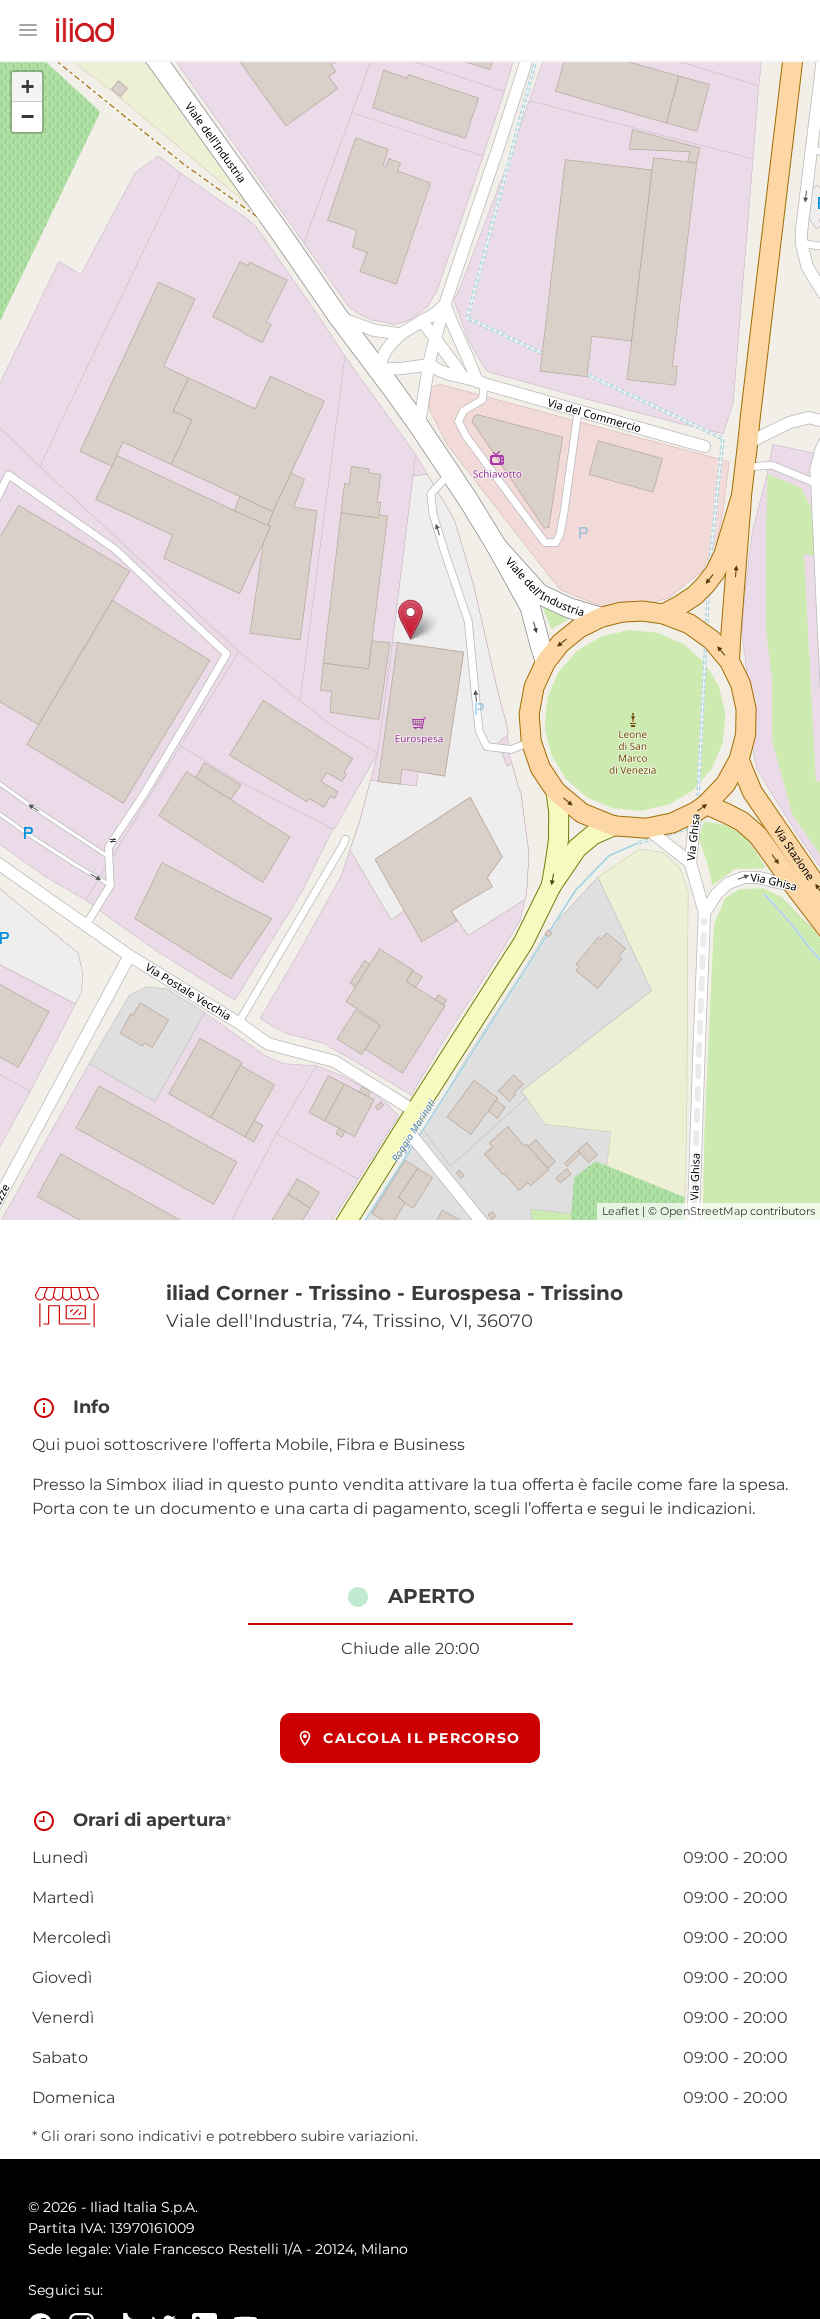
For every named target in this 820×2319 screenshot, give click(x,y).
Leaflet (620, 1211)
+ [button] (27, 86)
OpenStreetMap (703, 1211)
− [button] (27, 116)
